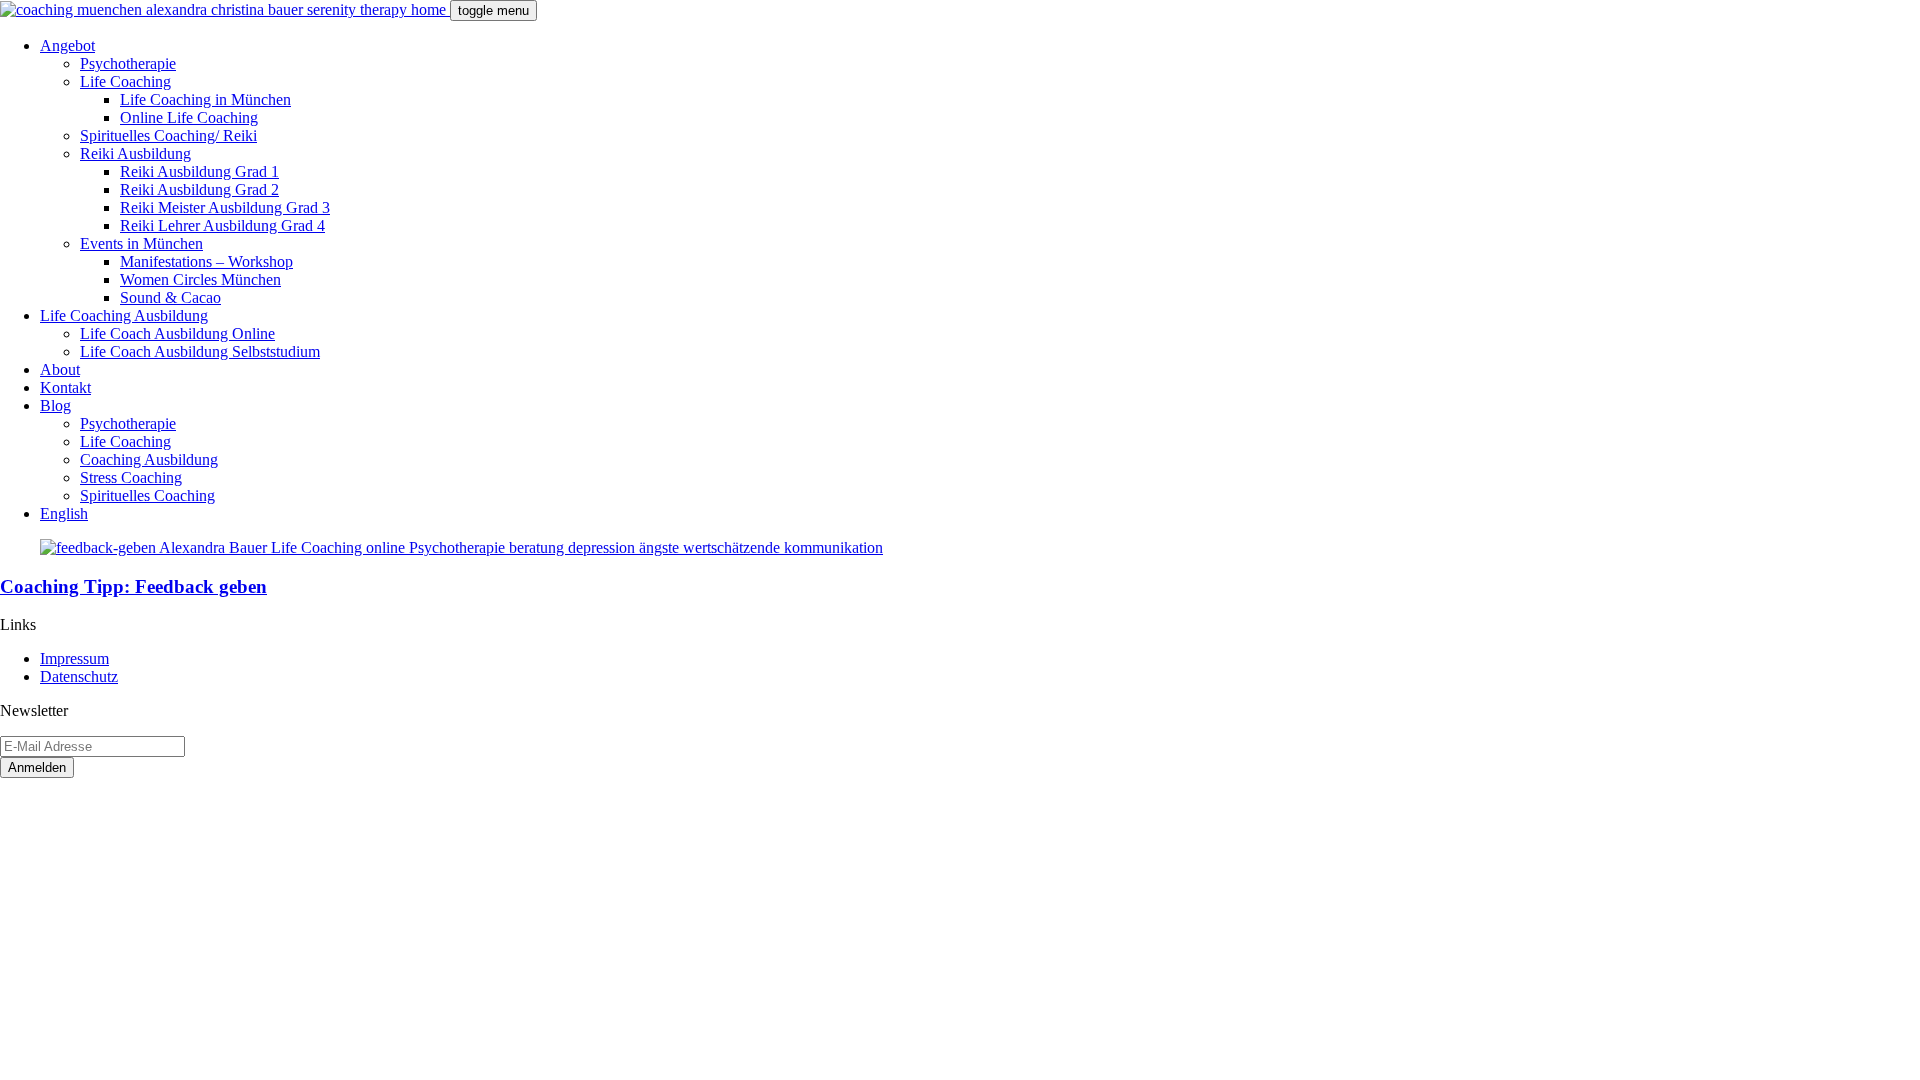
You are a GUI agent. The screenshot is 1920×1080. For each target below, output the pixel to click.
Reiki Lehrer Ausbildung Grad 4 (222, 225)
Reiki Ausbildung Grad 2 (199, 189)
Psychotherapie (128, 63)
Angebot (67, 45)
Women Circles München (200, 279)
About (60, 369)
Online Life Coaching (189, 117)
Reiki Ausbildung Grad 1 (199, 171)
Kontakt (65, 387)
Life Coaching (125, 81)
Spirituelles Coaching (147, 495)
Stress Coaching (131, 477)
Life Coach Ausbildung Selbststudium (200, 351)
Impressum (74, 658)
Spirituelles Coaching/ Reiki (168, 135)
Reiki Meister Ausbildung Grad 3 (225, 207)
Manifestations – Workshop (206, 261)
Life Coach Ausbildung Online (177, 333)
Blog (55, 405)
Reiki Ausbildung (135, 153)
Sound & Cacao (170, 297)
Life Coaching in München (205, 99)
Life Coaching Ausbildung (124, 315)
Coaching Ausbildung (149, 459)
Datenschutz (79, 676)
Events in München (141, 243)
